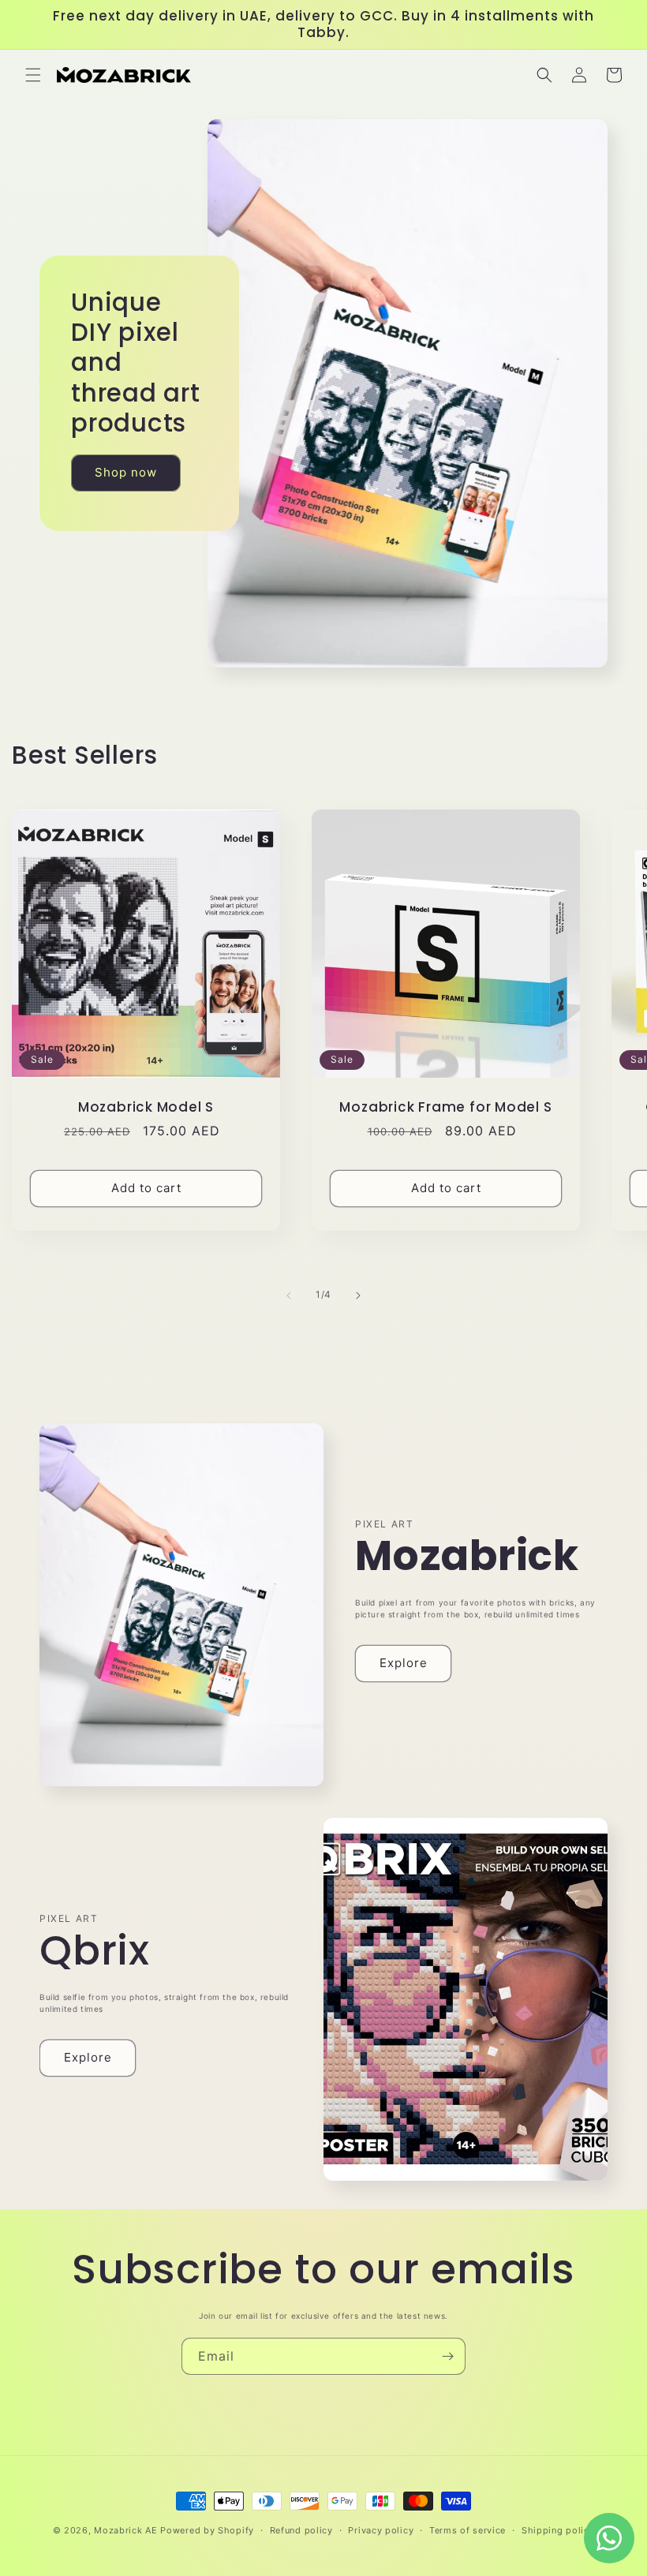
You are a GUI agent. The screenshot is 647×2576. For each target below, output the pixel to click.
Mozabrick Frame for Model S (445, 1107)
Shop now (126, 472)
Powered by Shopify (207, 2530)
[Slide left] (289, 1295)
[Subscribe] (447, 2356)
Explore (404, 1663)
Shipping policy (558, 2530)
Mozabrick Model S (146, 1107)
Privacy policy (381, 2530)
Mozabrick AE (125, 2530)
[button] (33, 75)
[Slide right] (358, 1295)
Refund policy (301, 2530)
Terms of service (467, 2530)
